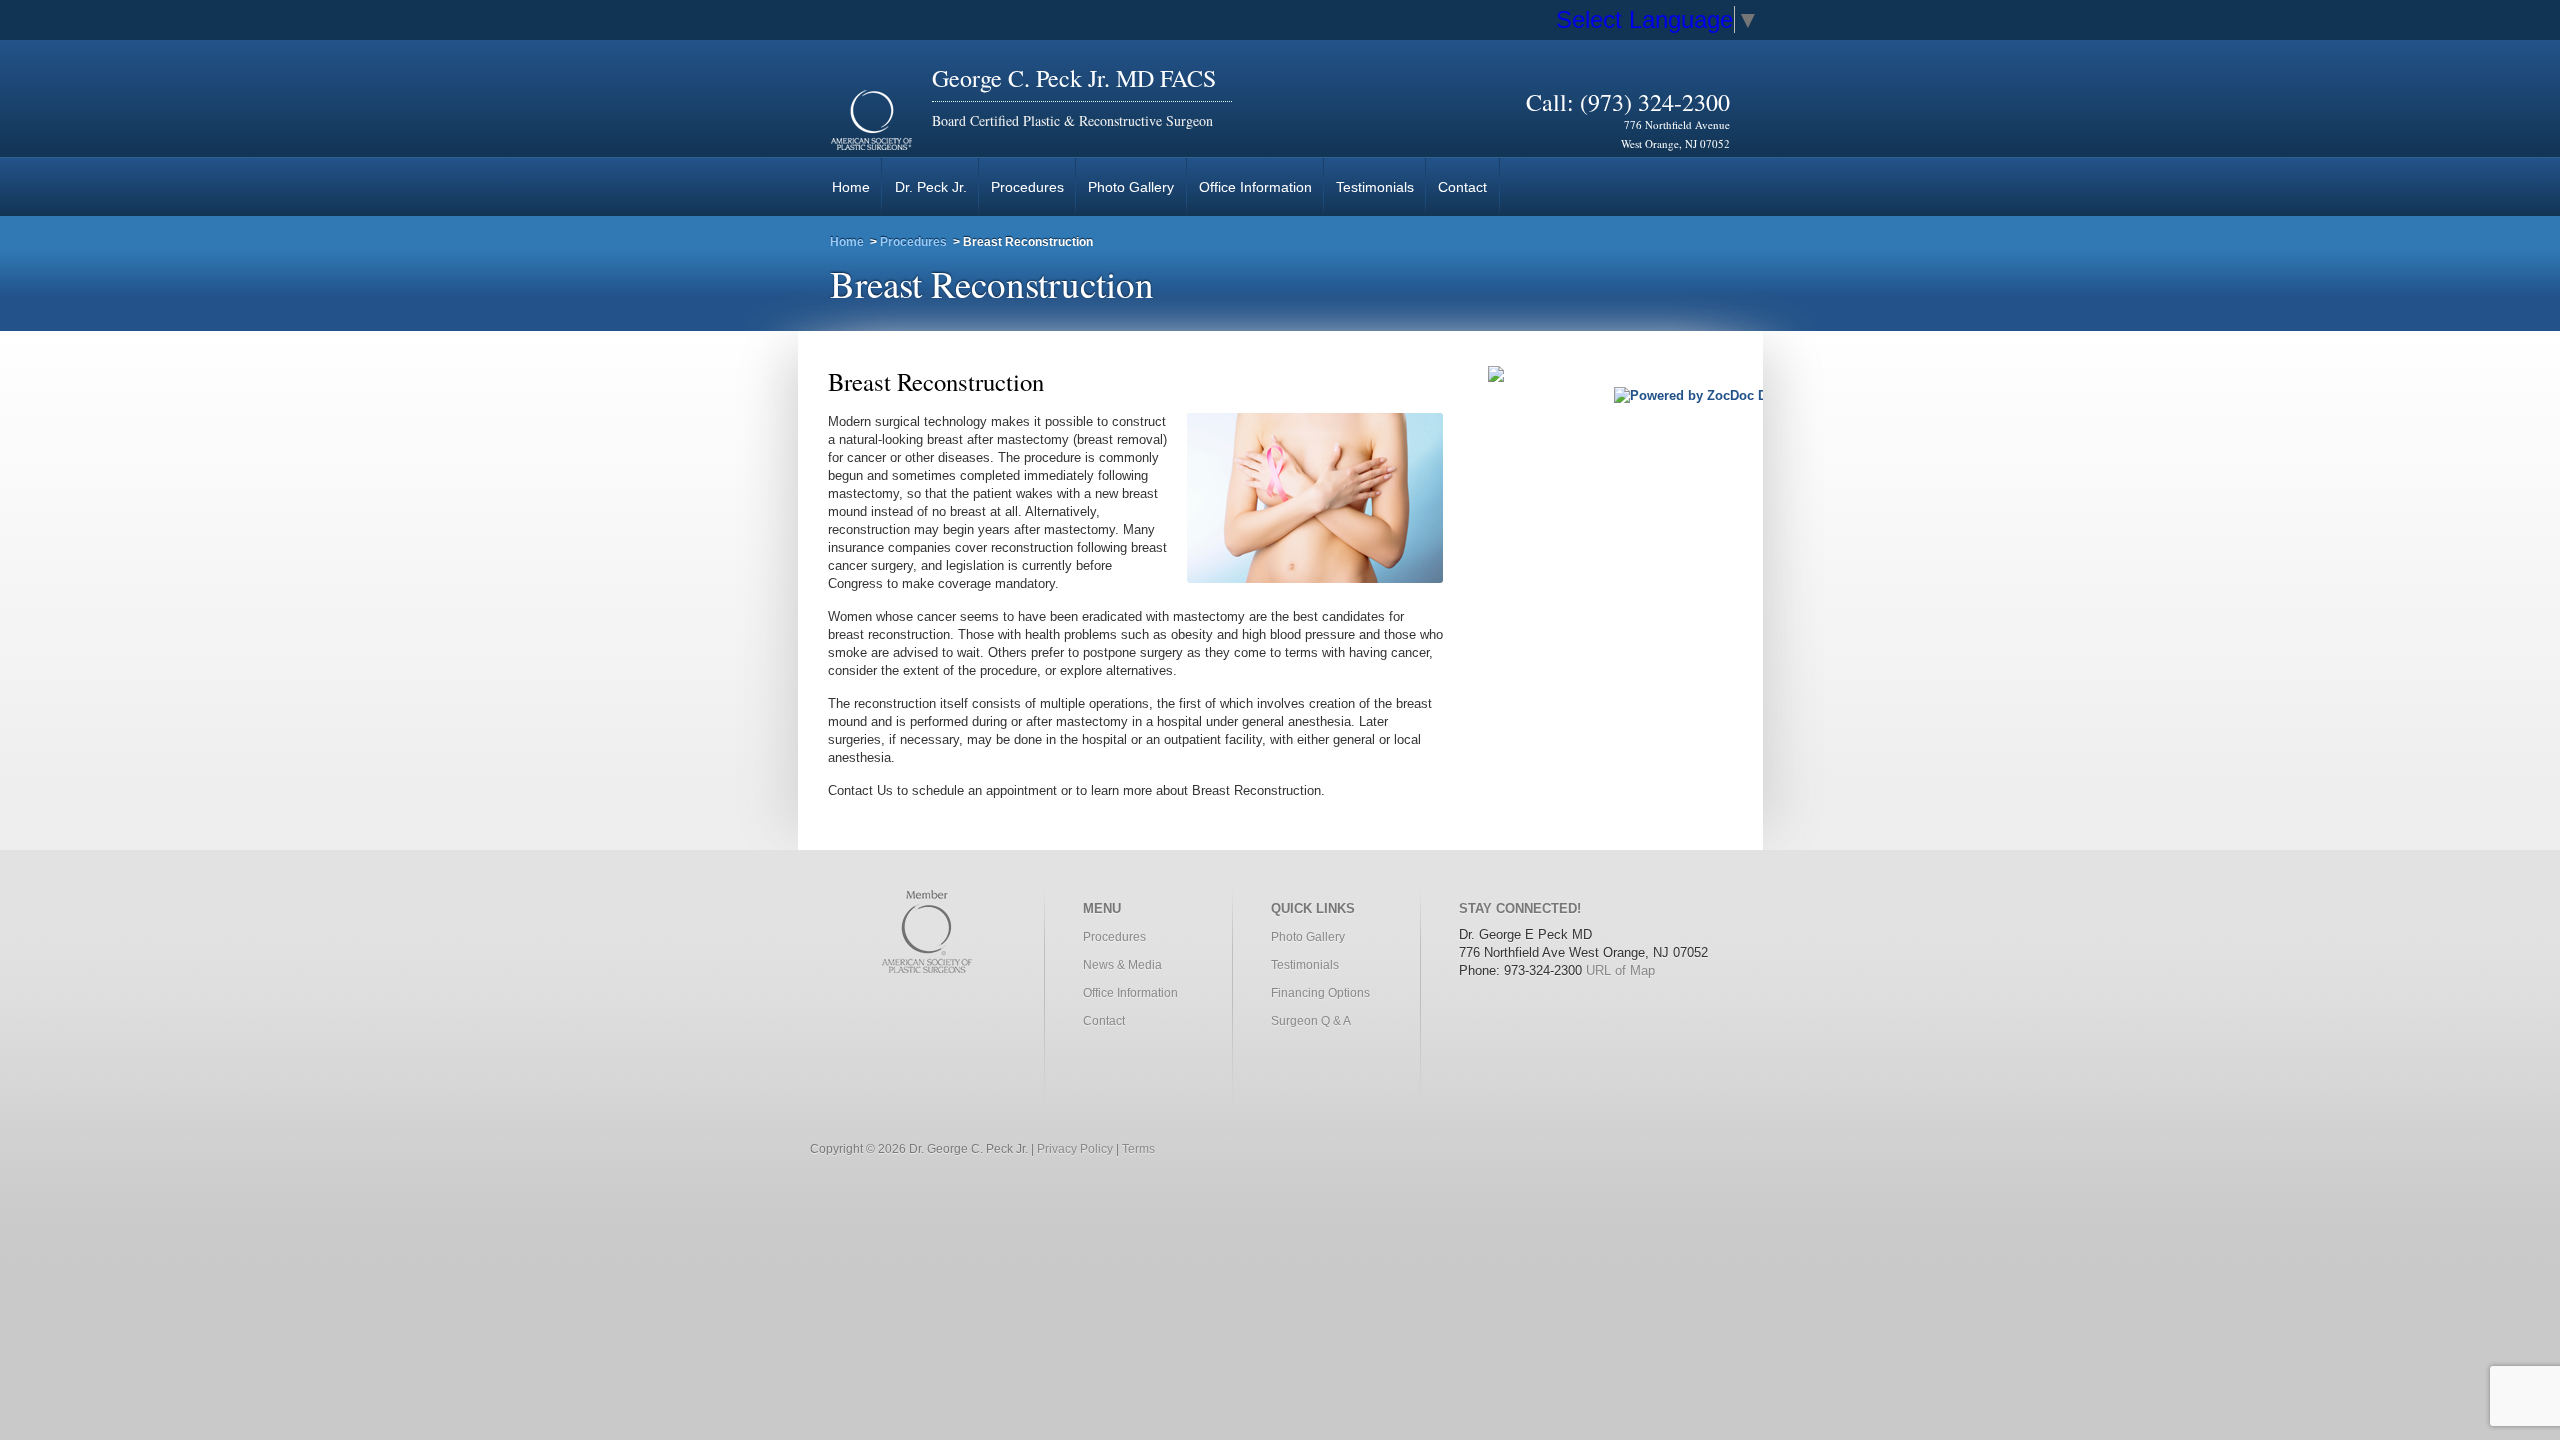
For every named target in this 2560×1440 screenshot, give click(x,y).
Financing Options (1320, 993)
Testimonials (1375, 187)
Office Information (1255, 187)
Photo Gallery (1131, 187)
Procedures (1027, 187)
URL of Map (1620, 970)
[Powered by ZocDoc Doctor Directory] (1736, 396)
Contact (1462, 187)
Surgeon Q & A (1311, 1021)
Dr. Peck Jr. (931, 187)
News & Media (1122, 965)
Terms (1138, 1149)
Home (851, 187)
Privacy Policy (1075, 1149)
